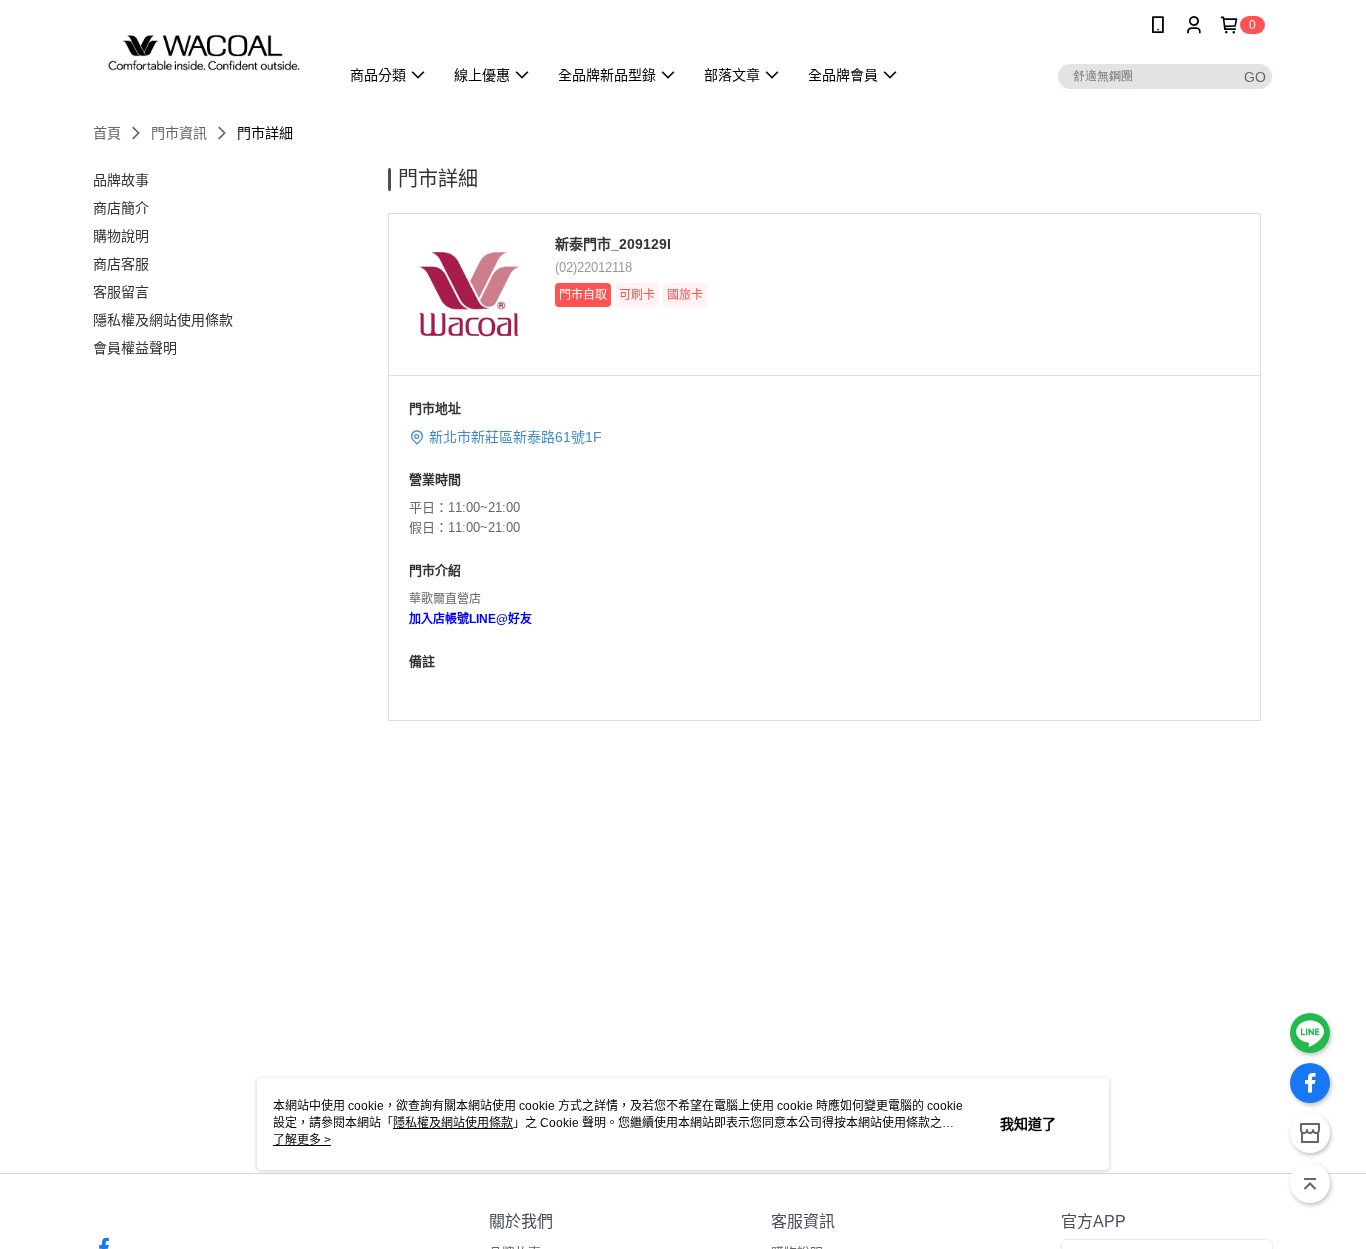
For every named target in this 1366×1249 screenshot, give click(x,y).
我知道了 (1028, 1124)
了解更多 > (302, 1140)
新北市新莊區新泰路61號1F (515, 437)
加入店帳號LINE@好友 (470, 619)
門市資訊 (179, 133)
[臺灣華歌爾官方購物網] (204, 52)
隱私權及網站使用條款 (453, 1123)
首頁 (107, 133)
